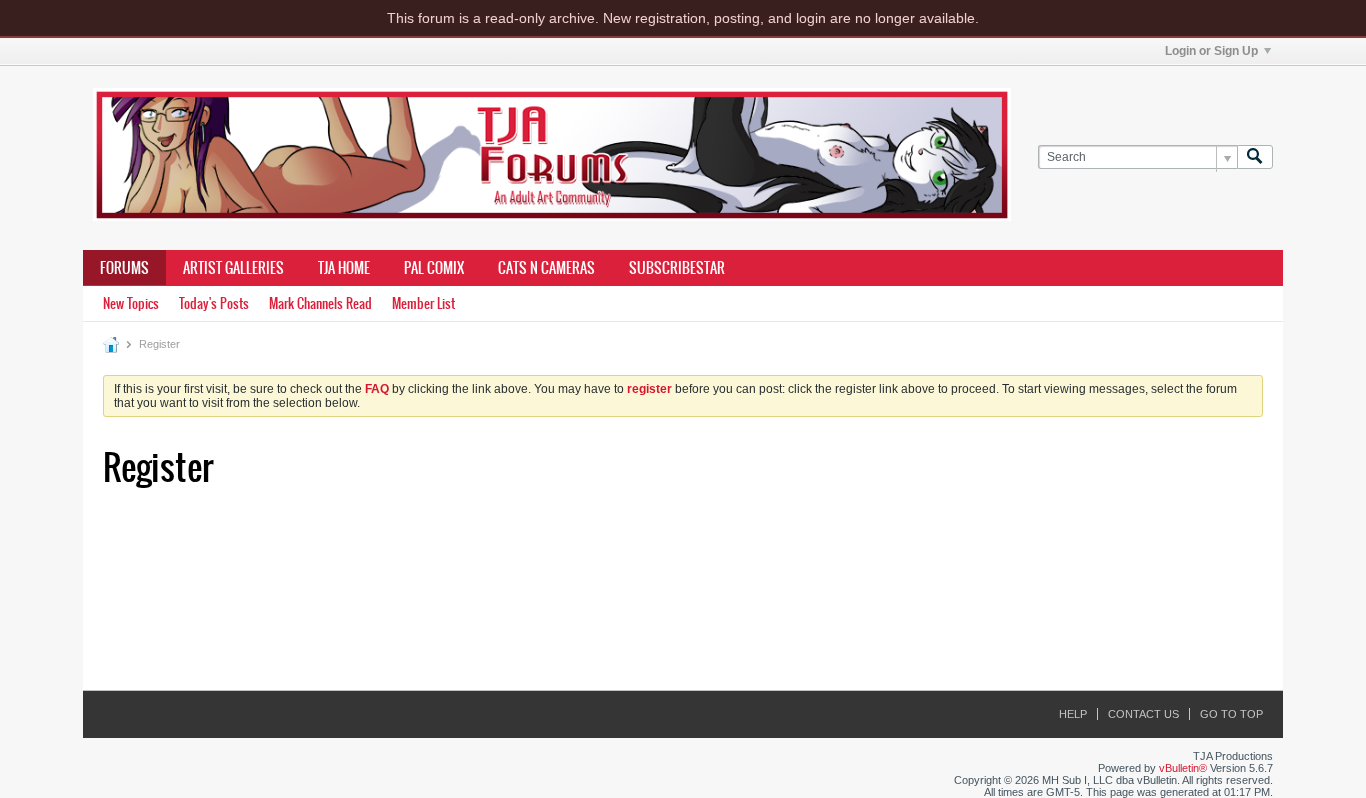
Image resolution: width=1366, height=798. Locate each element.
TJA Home (344, 268)
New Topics (131, 303)
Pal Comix (434, 268)
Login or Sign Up (1211, 51)
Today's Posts (214, 303)
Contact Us (1143, 714)
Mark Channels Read (320, 303)
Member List (423, 303)
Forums (124, 268)
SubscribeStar (677, 268)
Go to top (1231, 714)
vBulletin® (1183, 768)
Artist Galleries (233, 268)
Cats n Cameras (546, 268)
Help (1073, 714)
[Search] (1255, 157)
